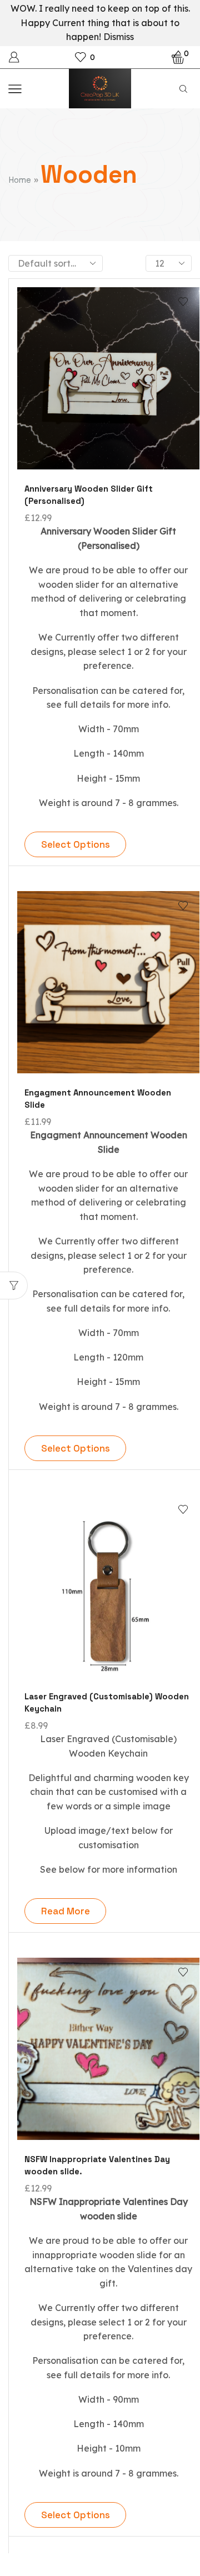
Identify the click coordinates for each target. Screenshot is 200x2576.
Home (20, 180)
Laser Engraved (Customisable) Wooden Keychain (107, 1702)
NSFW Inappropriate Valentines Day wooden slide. (97, 2165)
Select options (76, 844)
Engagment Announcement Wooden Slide (98, 1099)
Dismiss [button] (119, 37)
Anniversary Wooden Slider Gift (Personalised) (89, 495)
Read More (66, 1911)
